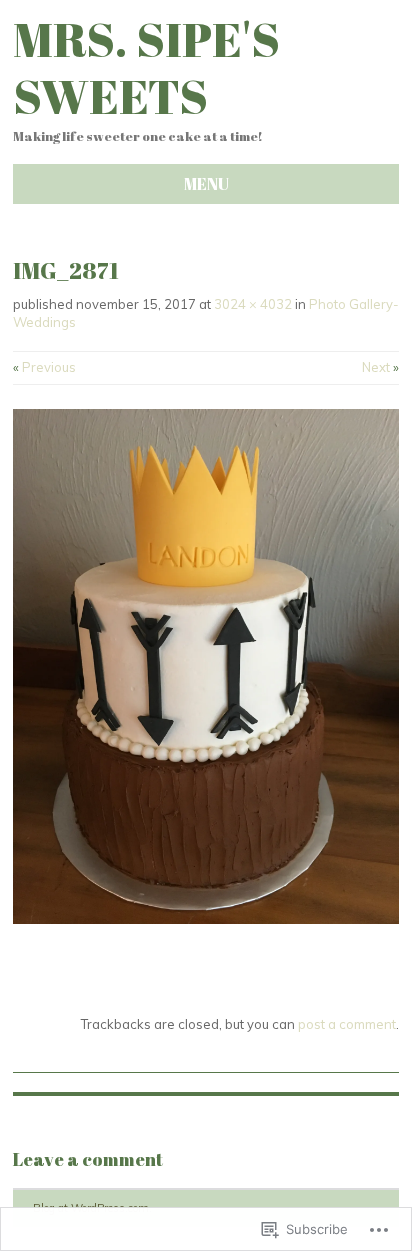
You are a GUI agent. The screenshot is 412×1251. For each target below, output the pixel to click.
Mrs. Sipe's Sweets (146, 67)
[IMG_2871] (206, 919)
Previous (44, 367)
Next (380, 367)
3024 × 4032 (253, 304)
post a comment (347, 1024)
